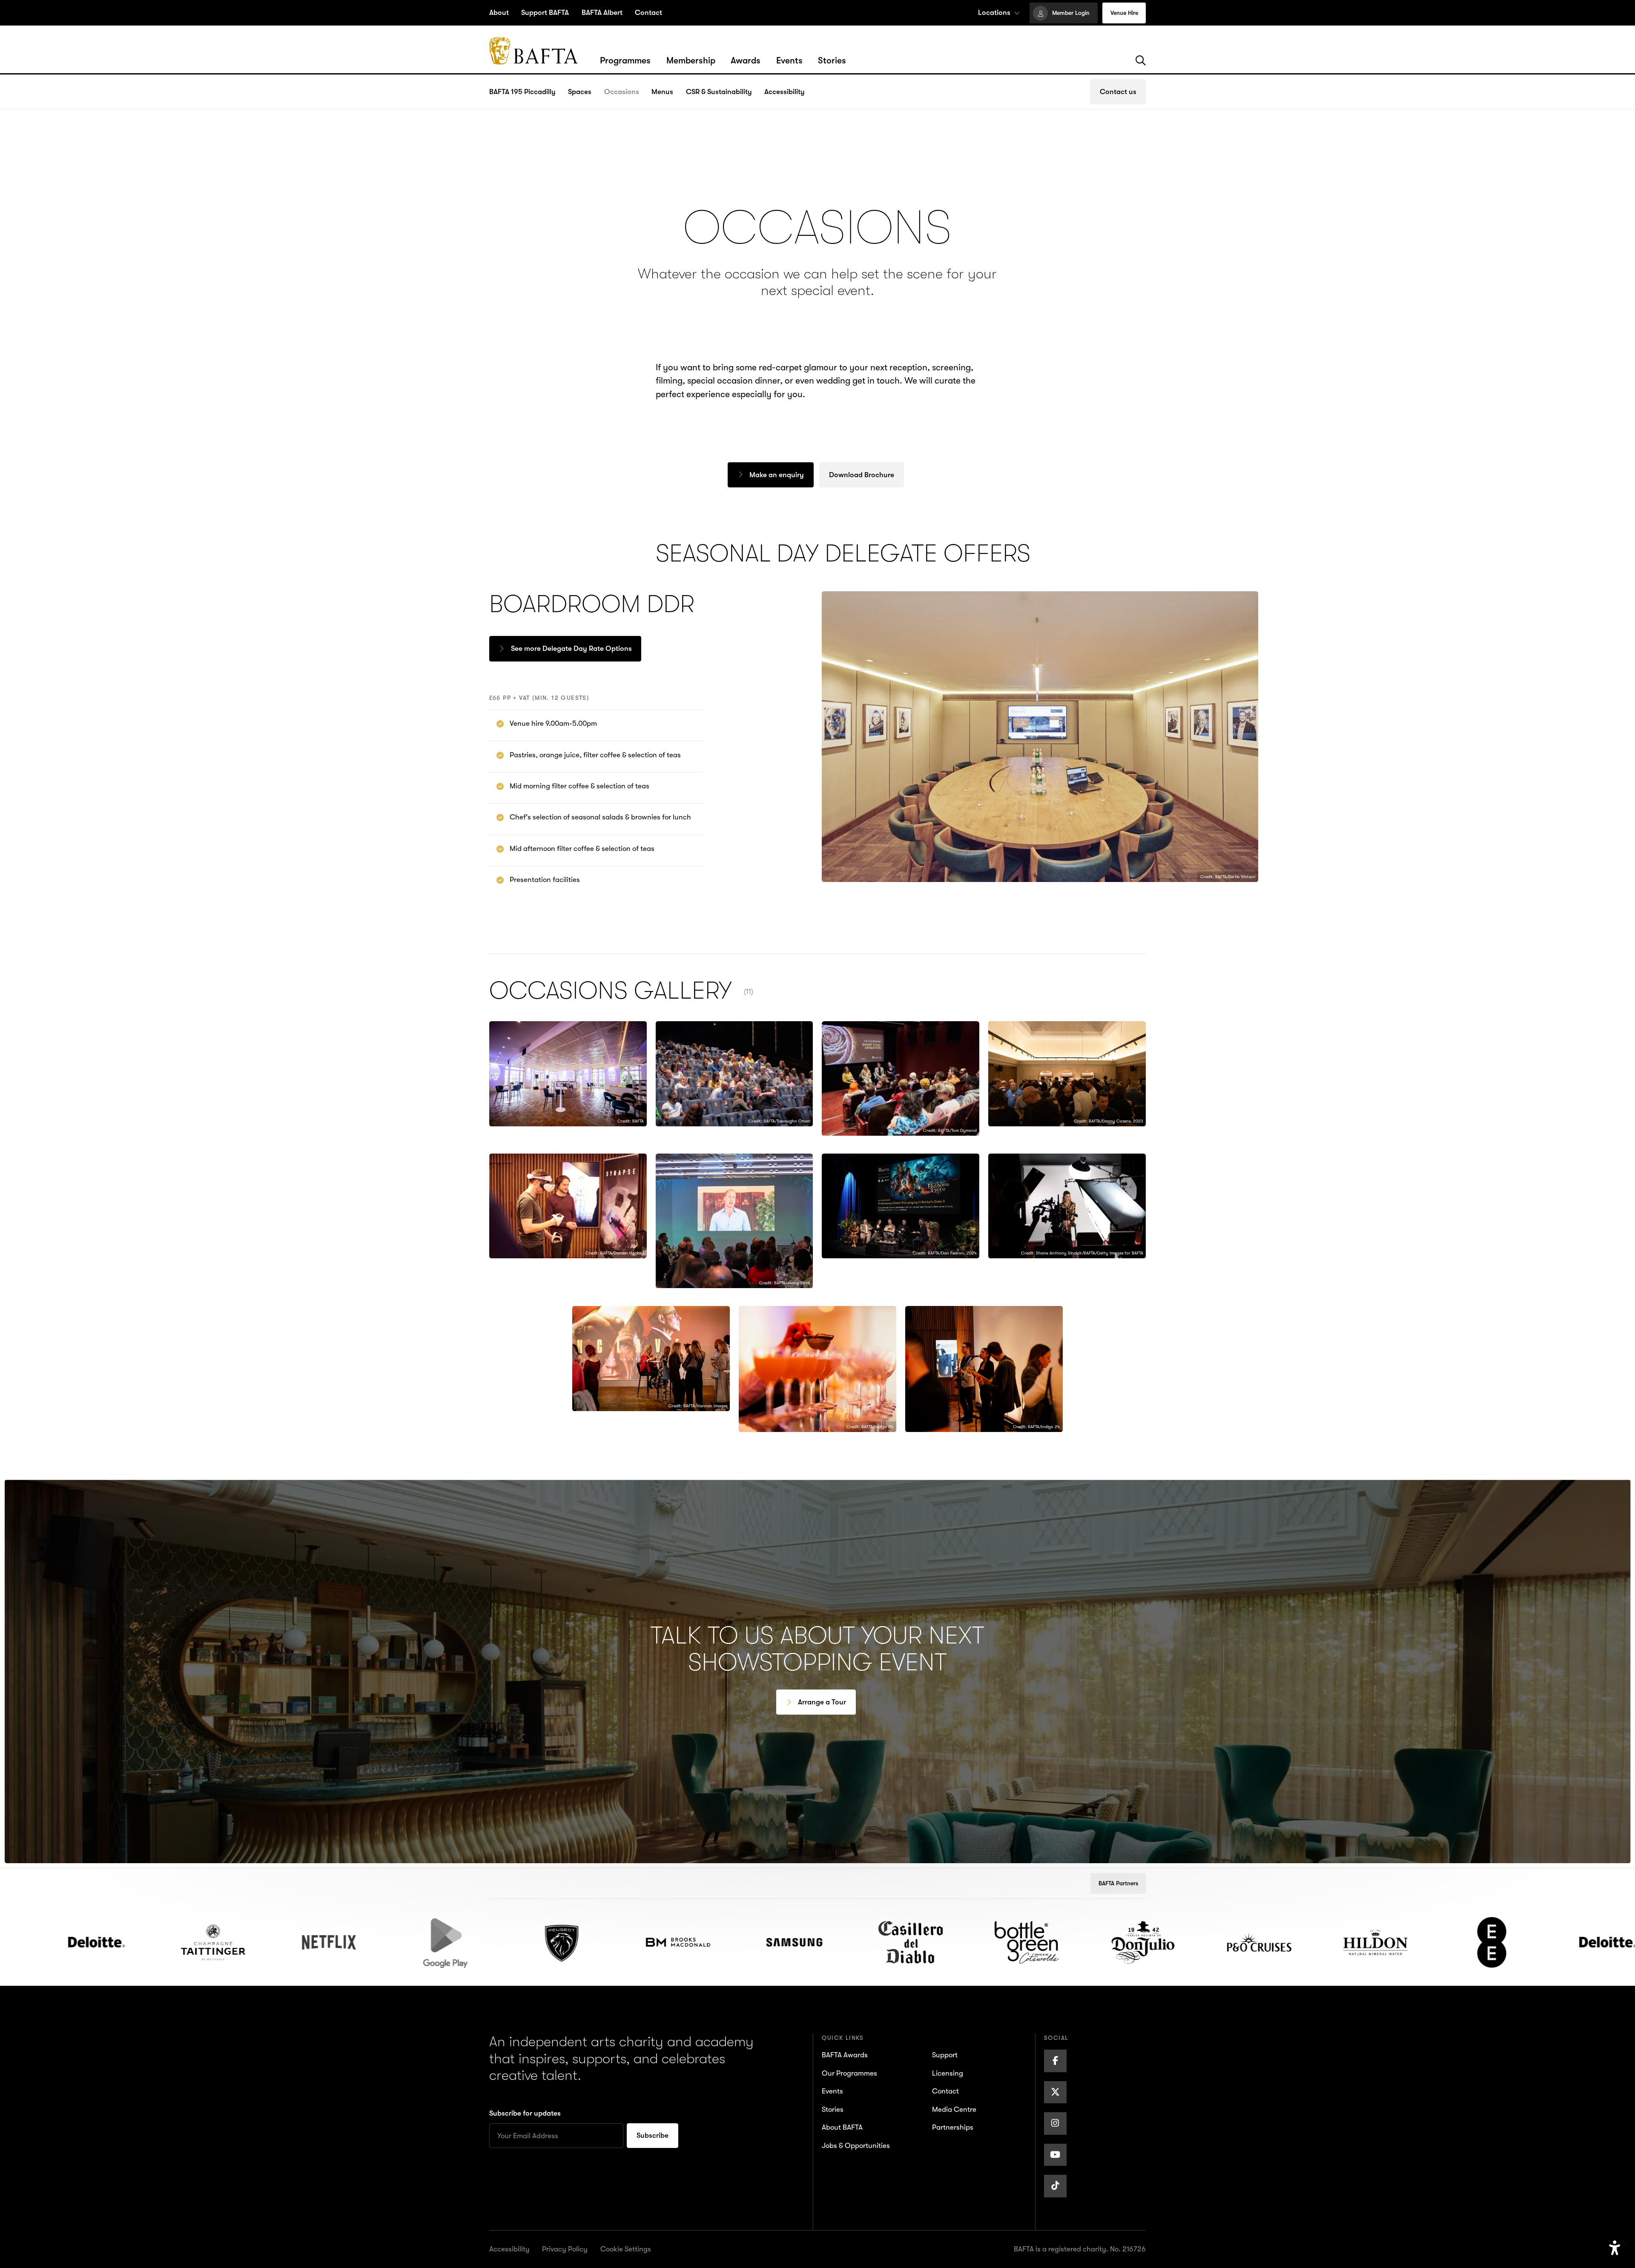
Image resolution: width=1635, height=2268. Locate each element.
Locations (994, 13)
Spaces (580, 92)
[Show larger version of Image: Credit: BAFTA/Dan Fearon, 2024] (901, 1206)
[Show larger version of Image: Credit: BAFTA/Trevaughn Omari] (734, 1074)
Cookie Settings (626, 2249)
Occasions (622, 92)
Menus (662, 92)
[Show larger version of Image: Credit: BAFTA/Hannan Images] (651, 1359)
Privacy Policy (565, 2249)
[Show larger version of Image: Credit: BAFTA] (568, 1074)
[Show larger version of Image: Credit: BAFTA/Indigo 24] (817, 1369)
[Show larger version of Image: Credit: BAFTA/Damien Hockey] (568, 1206)
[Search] (1141, 61)
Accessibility (785, 92)
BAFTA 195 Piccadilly (522, 92)
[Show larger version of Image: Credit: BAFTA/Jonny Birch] (734, 1221)
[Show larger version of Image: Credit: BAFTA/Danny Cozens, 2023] (1067, 1074)
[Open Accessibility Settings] (1615, 2248)
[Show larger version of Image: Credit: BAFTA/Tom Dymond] (901, 1078)
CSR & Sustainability (719, 92)
